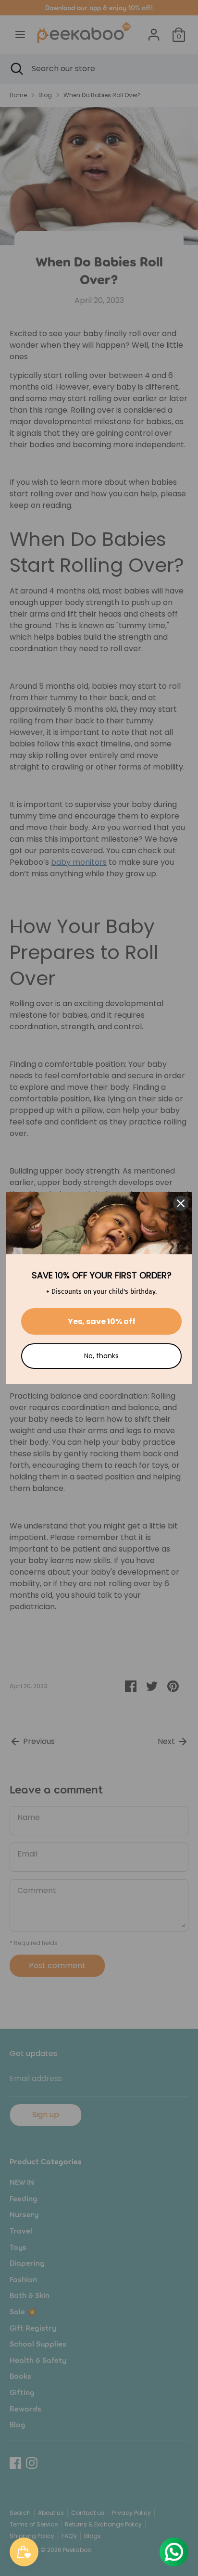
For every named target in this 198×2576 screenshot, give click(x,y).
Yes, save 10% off (102, 1321)
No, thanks (101, 1356)
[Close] (181, 1203)
